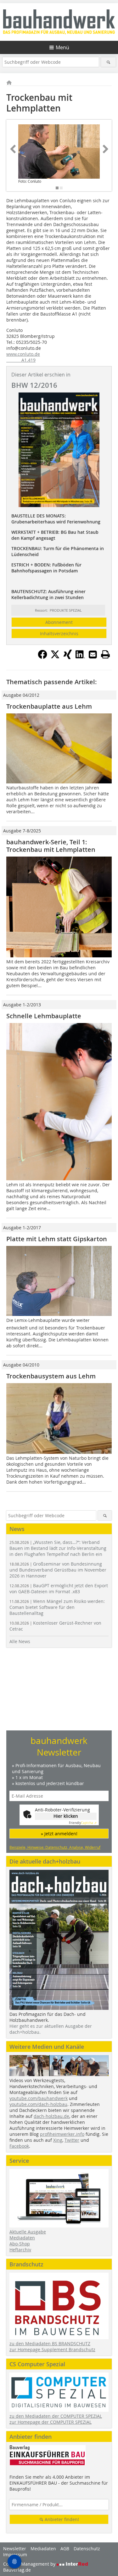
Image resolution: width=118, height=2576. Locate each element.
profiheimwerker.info (62, 2134)
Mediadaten (22, 2238)
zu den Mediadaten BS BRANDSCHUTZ (50, 2343)
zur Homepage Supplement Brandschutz (52, 2349)
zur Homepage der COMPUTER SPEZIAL (51, 2422)
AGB (65, 2549)
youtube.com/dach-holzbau (38, 2104)
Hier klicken (66, 1816)
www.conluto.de (23, 354)
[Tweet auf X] (55, 657)
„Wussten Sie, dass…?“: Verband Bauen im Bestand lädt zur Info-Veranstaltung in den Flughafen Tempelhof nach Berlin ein (58, 1548)
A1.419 (21, 360)
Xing (58, 2140)
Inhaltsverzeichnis (59, 633)
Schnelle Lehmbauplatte (44, 1016)
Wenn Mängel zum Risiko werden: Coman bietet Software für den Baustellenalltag (57, 1607)
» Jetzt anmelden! (59, 1834)
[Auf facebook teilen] (42, 657)
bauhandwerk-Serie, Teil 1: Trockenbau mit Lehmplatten (51, 846)
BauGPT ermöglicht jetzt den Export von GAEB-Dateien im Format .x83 (59, 1588)
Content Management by (30, 2564)
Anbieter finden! (61, 2519)
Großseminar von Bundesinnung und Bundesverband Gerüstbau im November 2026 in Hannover (58, 1570)
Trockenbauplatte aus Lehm (49, 706)
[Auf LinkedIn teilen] (80, 657)
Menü (62, 47)
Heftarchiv (20, 2250)
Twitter (72, 2140)
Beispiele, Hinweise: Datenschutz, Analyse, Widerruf (55, 1847)
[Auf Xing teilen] (68, 657)
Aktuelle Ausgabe (28, 2232)
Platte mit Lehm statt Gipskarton (57, 1239)
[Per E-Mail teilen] (93, 654)
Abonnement (59, 622)
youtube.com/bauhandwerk (39, 2098)
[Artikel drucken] (105, 654)
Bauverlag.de (17, 2570)
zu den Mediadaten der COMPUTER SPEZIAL (56, 2416)
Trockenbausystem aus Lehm (51, 1376)
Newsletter (15, 2549)
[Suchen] (108, 62)
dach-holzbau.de (51, 2116)
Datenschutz (87, 2549)
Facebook (19, 2146)
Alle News (20, 1641)
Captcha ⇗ (83, 1823)
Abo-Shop (20, 2244)
